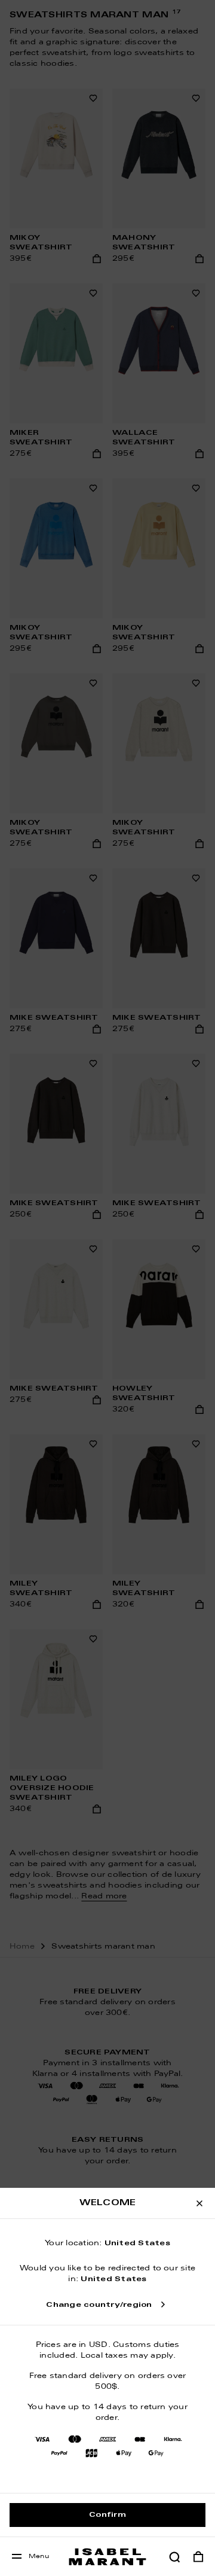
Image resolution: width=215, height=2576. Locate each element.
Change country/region (99, 2305)
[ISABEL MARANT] (107, 2557)
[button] (174, 2557)
